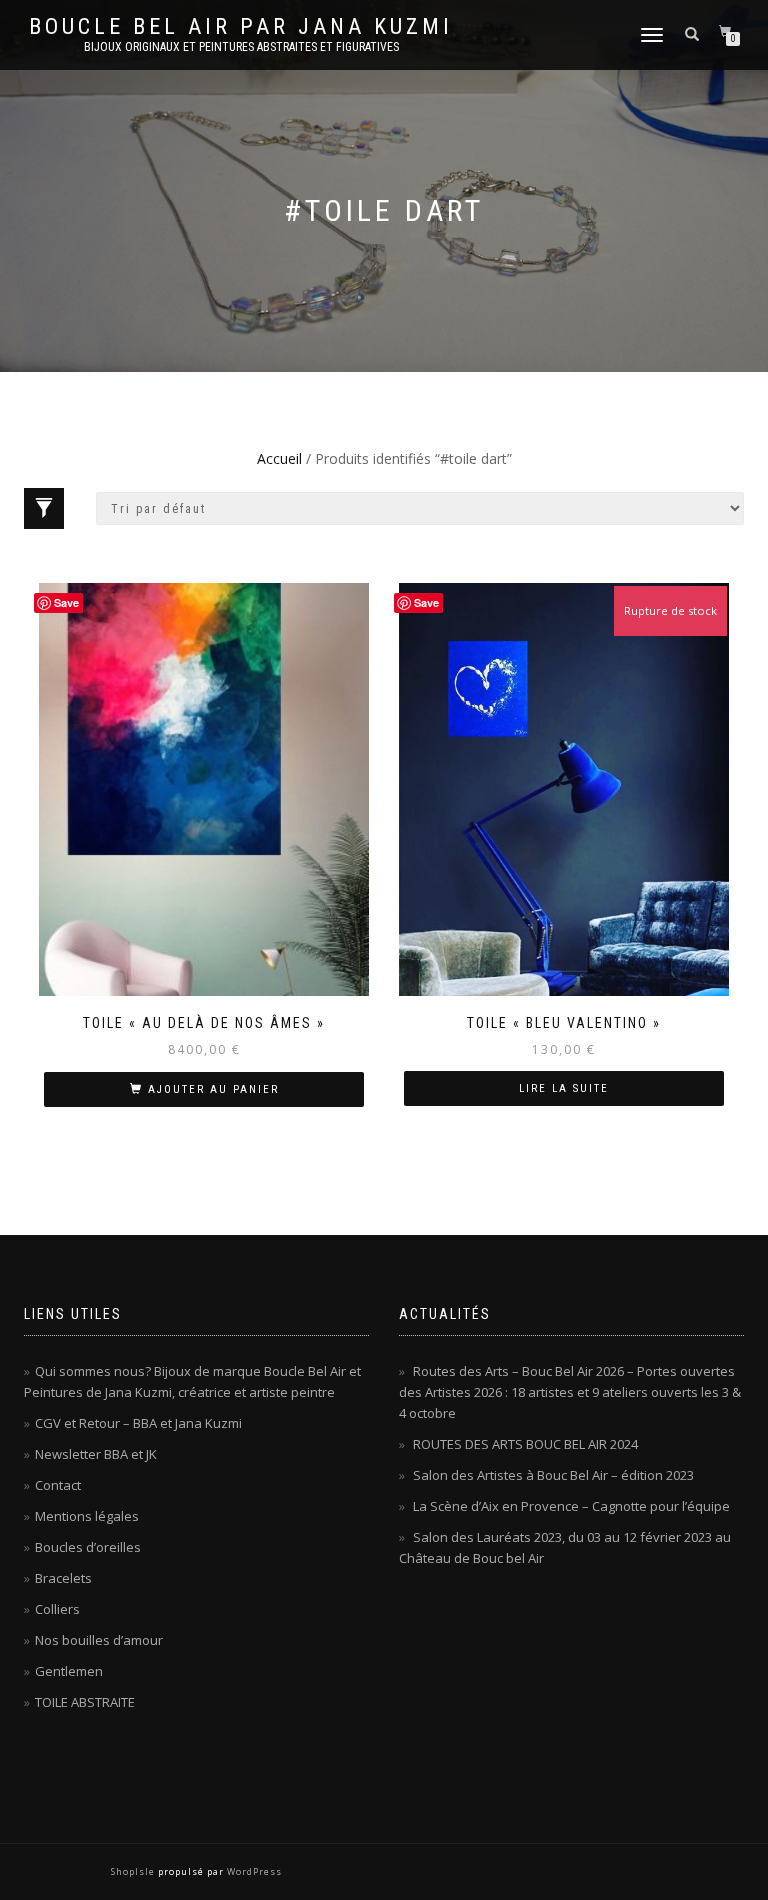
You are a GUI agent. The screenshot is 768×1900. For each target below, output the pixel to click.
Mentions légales (87, 1516)
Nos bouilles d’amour (99, 1640)
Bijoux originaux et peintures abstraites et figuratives (241, 47)
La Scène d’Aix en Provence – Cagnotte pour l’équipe (571, 1506)
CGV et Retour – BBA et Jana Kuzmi (138, 1423)
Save (66, 602)
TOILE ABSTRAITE (85, 1702)
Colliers (57, 1609)
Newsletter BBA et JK (96, 1454)
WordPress (253, 1871)
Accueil (279, 458)
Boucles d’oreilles (88, 1547)
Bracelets (63, 1578)
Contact (58, 1485)
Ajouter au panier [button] (213, 1089)
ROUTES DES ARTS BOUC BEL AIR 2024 (525, 1444)
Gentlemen (69, 1671)
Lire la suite (564, 1088)
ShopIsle (134, 1871)
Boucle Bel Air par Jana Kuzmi (241, 27)
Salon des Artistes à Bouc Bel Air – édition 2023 (553, 1475)
